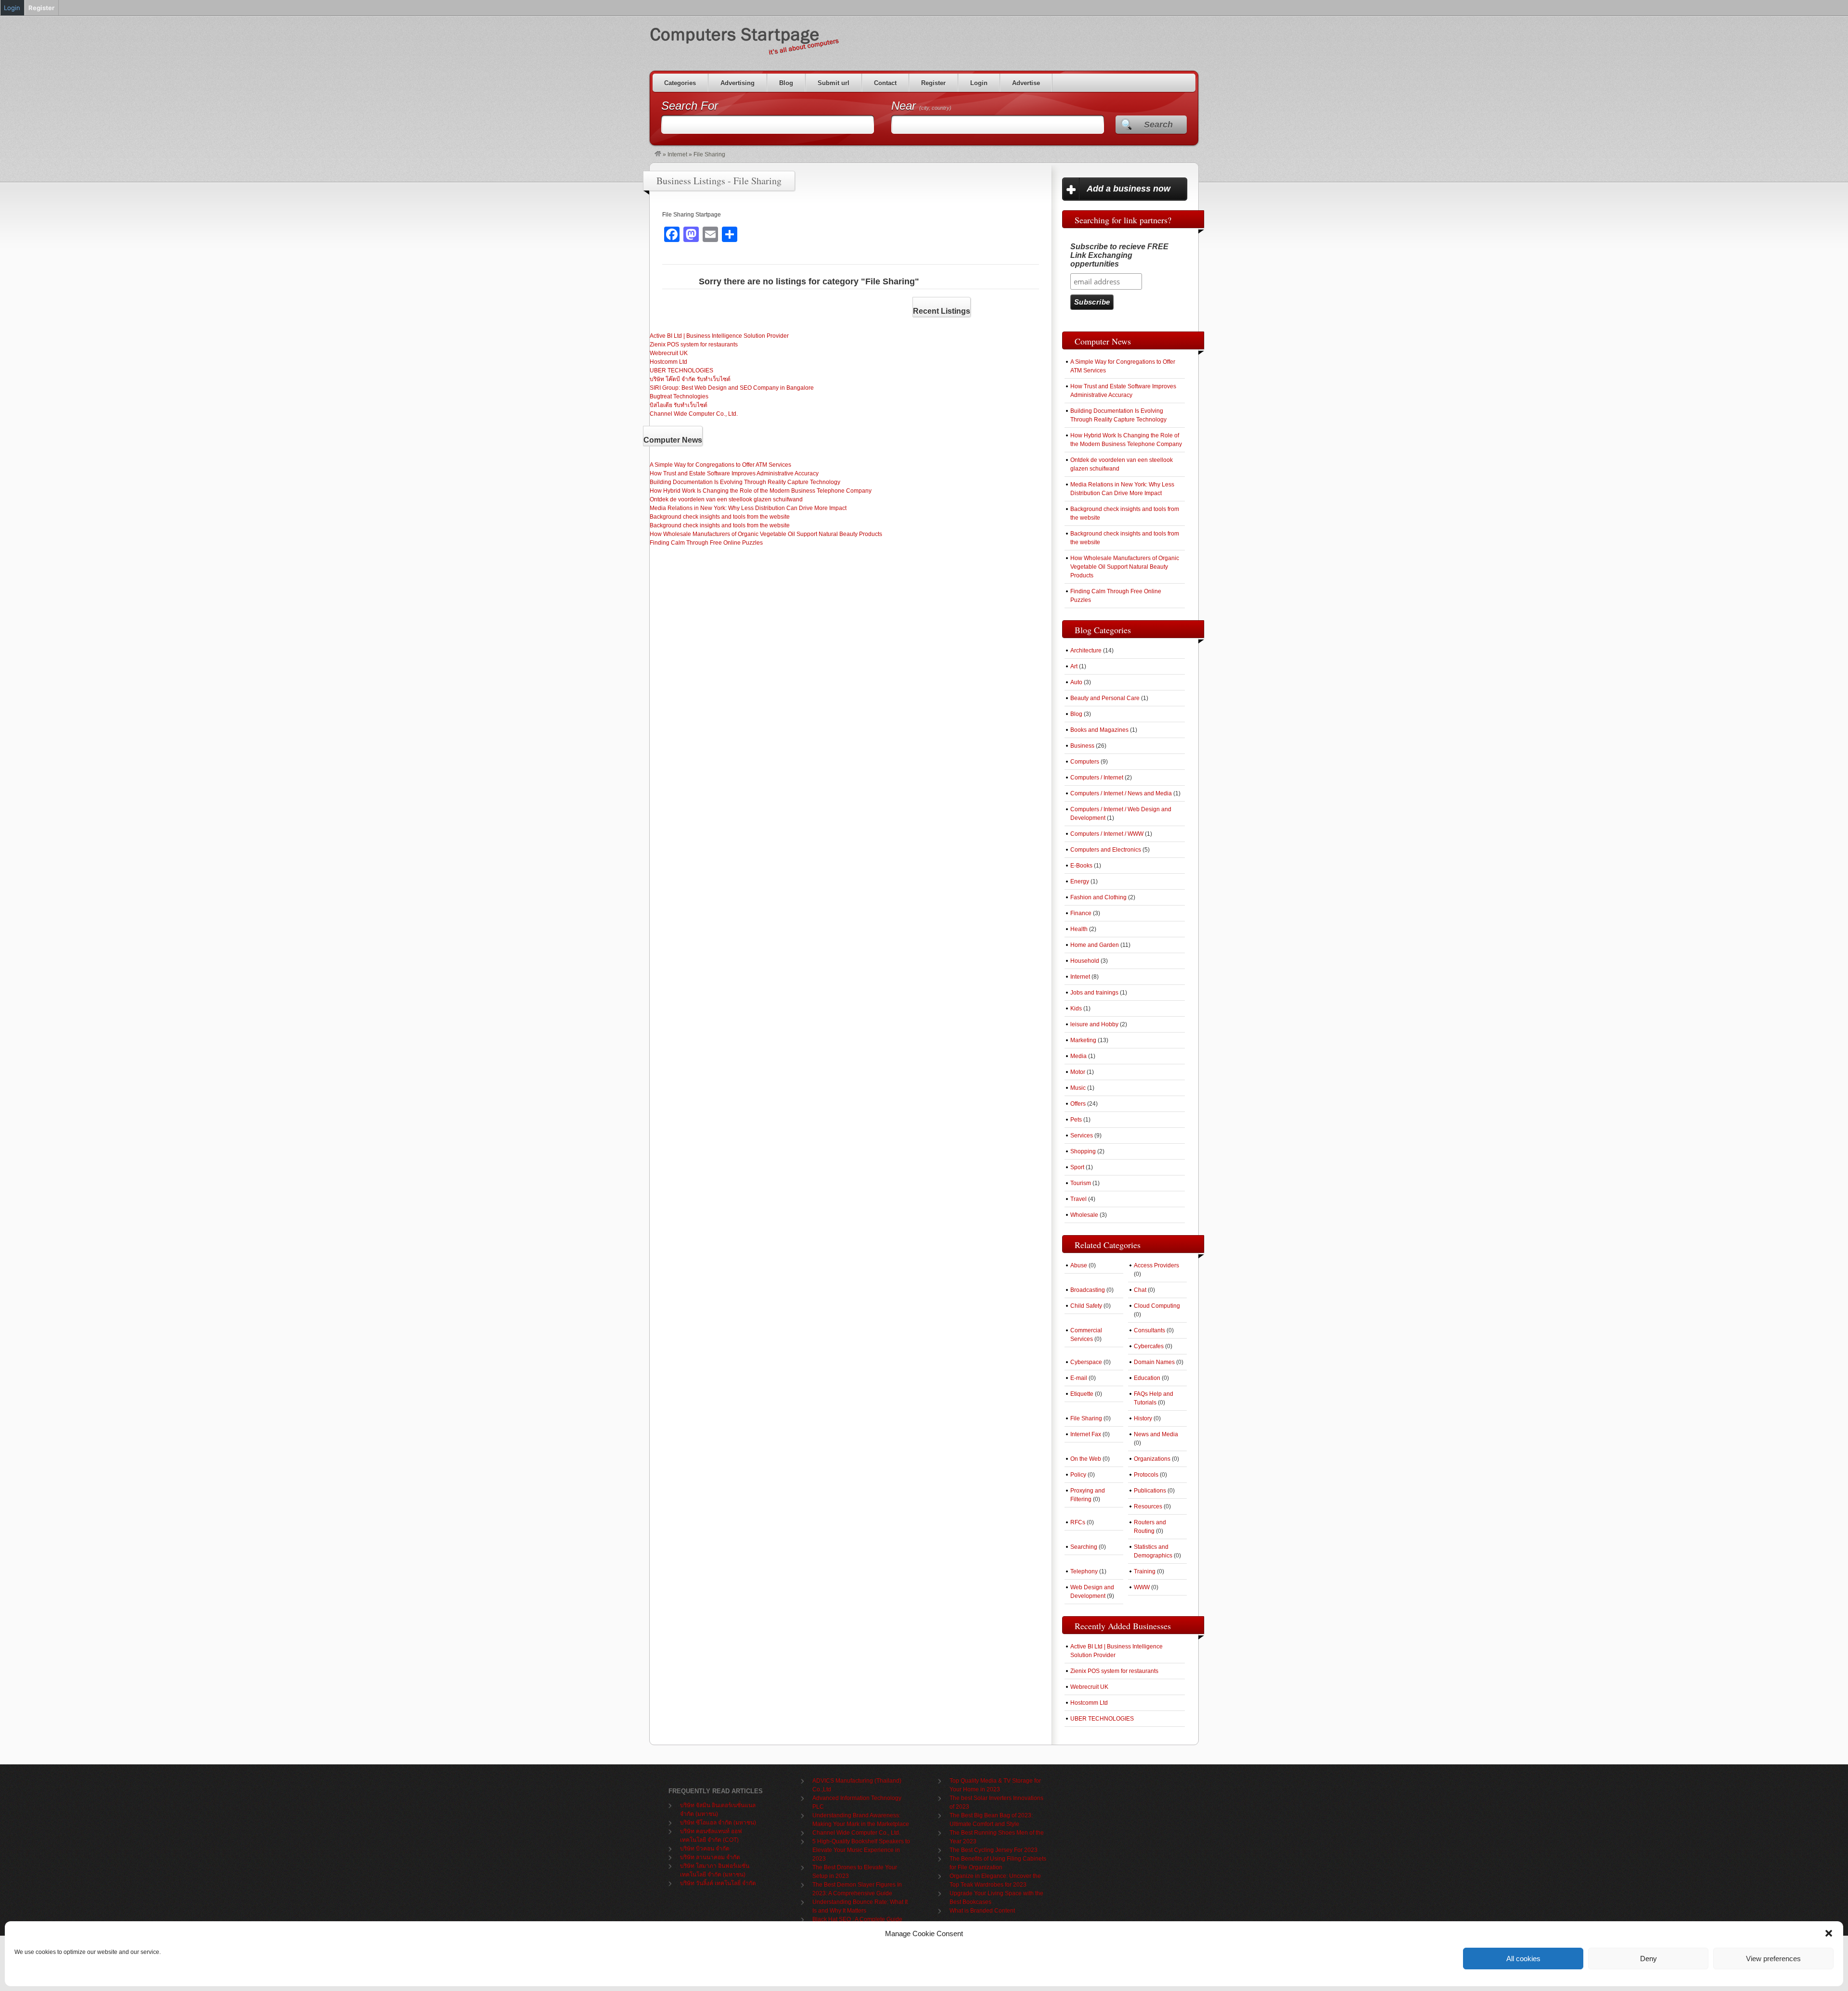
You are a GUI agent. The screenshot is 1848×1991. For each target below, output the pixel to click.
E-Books (1081, 866)
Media (1078, 1056)
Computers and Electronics (1106, 850)
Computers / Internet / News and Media (1121, 793)
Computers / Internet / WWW (1107, 834)
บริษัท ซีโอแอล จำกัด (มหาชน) (718, 1823)
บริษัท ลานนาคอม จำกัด (710, 1857)
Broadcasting (1088, 1290)
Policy (1078, 1475)
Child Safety (1086, 1306)
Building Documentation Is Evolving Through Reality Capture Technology (745, 482)
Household (1085, 961)
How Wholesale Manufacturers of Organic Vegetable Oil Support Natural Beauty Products (766, 534)
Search (1158, 125)
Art (1074, 666)
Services (1082, 1136)
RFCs (1078, 1522)
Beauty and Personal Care (1105, 698)
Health (1079, 929)
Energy (1080, 881)
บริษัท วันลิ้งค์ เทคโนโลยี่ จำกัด (718, 1883)
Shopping (1083, 1151)
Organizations (1152, 1459)
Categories (680, 83)
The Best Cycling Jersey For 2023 (994, 1850)
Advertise (1026, 83)
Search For (690, 106)
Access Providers (1156, 1265)
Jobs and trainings (1094, 993)
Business (1082, 746)
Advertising (738, 83)
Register (933, 83)
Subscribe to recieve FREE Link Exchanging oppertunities (1119, 255)
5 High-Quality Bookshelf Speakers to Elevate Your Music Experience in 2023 (861, 1850)
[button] (1829, 1933)
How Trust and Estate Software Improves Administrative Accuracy (734, 473)
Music (1078, 1088)
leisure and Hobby (1094, 1024)
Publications (1150, 1491)
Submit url (834, 83)
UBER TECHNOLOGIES (681, 370)
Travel (1078, 1199)
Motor (1078, 1072)
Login (979, 83)
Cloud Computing (1157, 1306)
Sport (1077, 1167)
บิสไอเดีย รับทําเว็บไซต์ (679, 405)
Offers (1078, 1104)
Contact (885, 83)
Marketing (1083, 1040)
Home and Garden (1095, 945)
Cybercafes (1149, 1346)
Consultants (1149, 1330)
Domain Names (1154, 1362)
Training (1145, 1571)
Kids (1076, 1008)
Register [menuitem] (41, 8)
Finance (1081, 913)
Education (1147, 1378)
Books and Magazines (1099, 730)
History (1143, 1418)
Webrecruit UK (669, 353)
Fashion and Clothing (1098, 897)
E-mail (1079, 1378)
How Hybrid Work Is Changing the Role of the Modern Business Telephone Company (761, 491)
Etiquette (1082, 1394)
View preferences (1773, 1959)
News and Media (1156, 1434)
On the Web (1086, 1459)
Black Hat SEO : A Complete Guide (857, 1919)
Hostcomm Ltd (668, 362)
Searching (1084, 1547)
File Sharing (1086, 1418)
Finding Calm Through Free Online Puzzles (706, 543)
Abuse (1079, 1265)
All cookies (1523, 1959)
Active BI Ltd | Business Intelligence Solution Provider (719, 336)
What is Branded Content (982, 1911)
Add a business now (1129, 189)
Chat (1140, 1290)
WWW (1142, 1587)
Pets (1076, 1120)
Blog (786, 83)
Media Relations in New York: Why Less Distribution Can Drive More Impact (748, 508)
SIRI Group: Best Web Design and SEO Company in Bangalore (732, 388)
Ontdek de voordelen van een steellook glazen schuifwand (726, 499)
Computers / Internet (1097, 778)
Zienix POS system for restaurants (694, 345)
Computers (1085, 762)
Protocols (1146, 1475)
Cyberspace (1086, 1362)
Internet (677, 154)
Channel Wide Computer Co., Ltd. (694, 414)
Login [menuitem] (12, 8)
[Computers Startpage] (658, 154)
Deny (1649, 1959)
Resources (1148, 1506)
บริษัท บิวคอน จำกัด (705, 1849)
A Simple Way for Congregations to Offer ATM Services (720, 465)
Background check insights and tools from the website (720, 517)
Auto (1076, 682)
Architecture (1086, 651)
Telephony (1084, 1571)
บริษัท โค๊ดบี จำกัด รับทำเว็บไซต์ (690, 379)
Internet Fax (1086, 1434)
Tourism (1081, 1183)
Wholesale (1084, 1215)
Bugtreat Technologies (679, 396)
